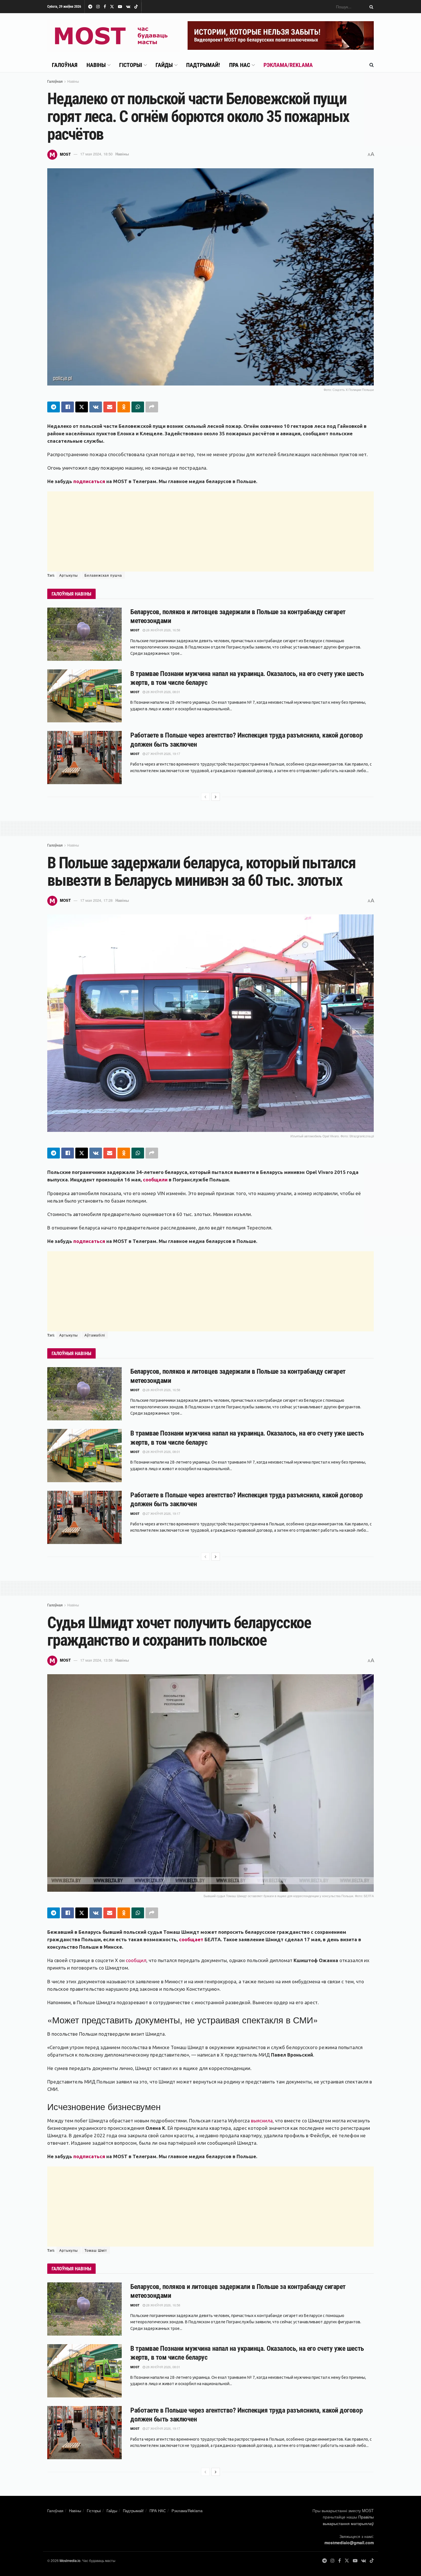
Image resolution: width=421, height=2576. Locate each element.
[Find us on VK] (128, 7)
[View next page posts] (216, 797)
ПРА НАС (240, 65)
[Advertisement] (210, 531)
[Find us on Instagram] (98, 7)
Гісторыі (131, 65)
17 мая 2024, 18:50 (96, 154)
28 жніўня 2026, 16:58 (163, 630)
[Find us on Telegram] (90, 7)
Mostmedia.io (70, 2560)
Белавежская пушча (103, 575)
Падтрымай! (203, 65)
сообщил (136, 1960)
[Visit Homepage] (113, 35)
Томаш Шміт (96, 2250)
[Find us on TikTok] (136, 7)
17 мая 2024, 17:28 (96, 900)
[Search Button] (370, 7)
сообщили (155, 1180)
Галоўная (65, 65)
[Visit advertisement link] (281, 35)
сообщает (191, 1939)
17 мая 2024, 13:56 (96, 1660)
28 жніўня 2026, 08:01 (163, 692)
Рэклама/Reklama (288, 65)
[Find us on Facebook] (105, 7)
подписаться (89, 481)
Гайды (164, 65)
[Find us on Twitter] (112, 7)
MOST (65, 154)
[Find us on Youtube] (120, 7)
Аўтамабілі (95, 1335)
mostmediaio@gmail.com (349, 2543)
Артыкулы (69, 575)
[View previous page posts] (205, 797)
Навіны (96, 65)
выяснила (262, 2121)
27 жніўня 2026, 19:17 (163, 754)
